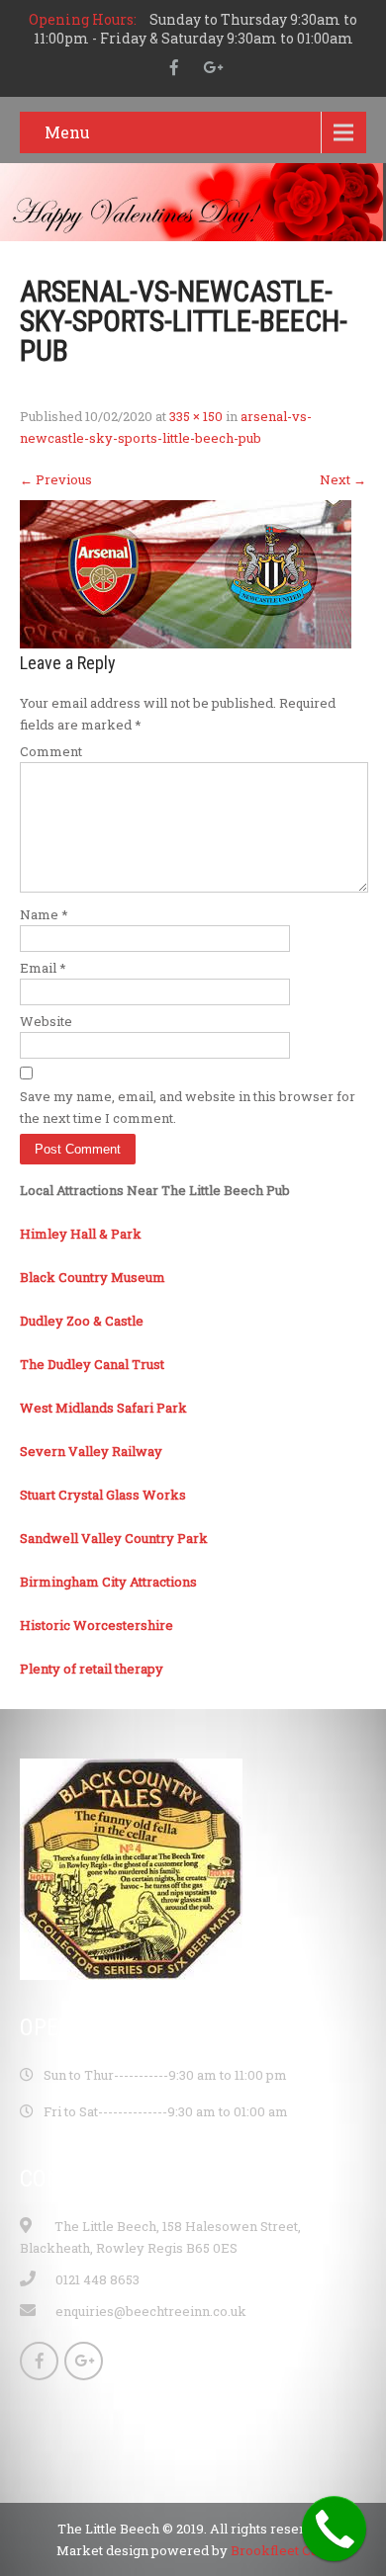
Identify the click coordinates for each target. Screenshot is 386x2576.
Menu (67, 132)
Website (46, 1021)
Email (43, 968)
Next (343, 479)
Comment (51, 751)
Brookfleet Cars (281, 2550)
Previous (56, 479)
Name (44, 914)
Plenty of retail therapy (92, 1669)
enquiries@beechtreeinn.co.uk (151, 2311)
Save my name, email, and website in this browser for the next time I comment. (188, 1107)
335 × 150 (196, 416)
